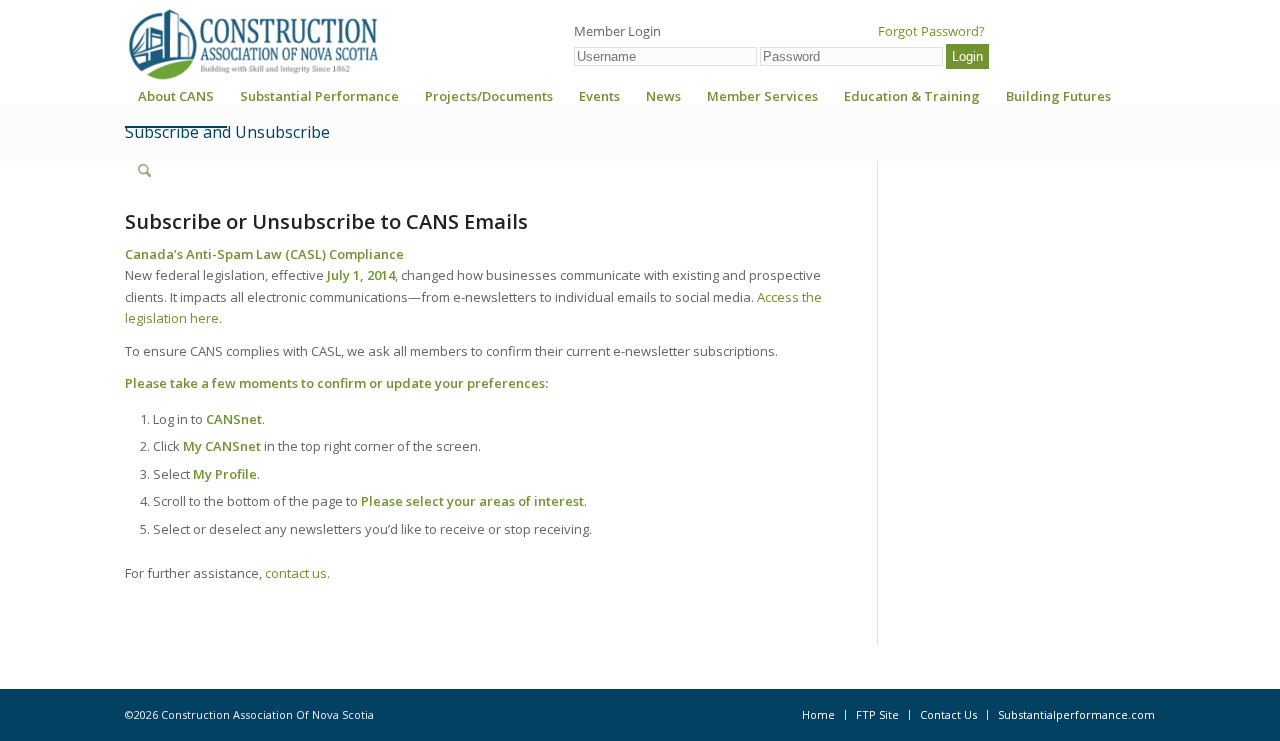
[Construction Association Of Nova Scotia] (252, 44)
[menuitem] (176, 102)
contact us (296, 573)
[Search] (144, 171)
